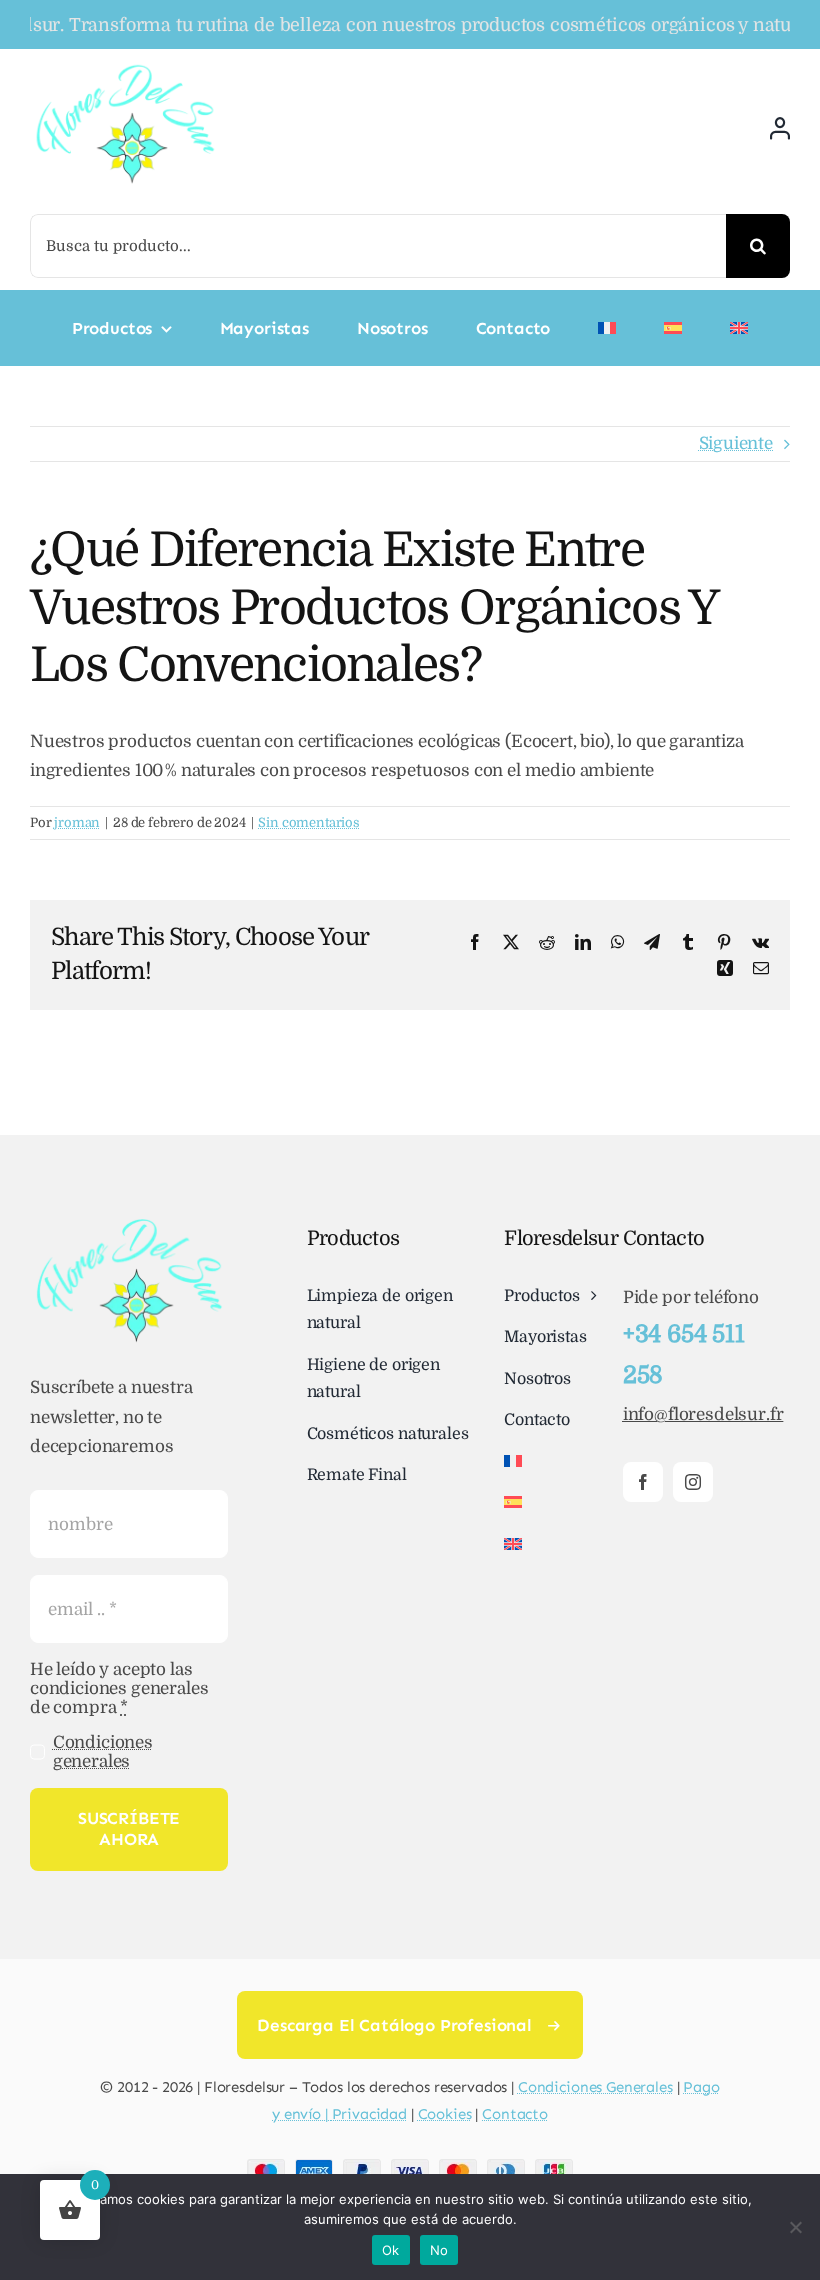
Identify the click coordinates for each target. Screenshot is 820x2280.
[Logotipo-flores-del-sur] (125, 69)
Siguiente (736, 443)
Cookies (445, 2114)
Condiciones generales (103, 1752)
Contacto (515, 2114)
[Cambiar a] (607, 328)
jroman (77, 822)
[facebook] (643, 1482)
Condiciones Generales (595, 2087)
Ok (391, 2250)
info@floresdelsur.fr (703, 1414)
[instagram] (693, 1482)
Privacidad (370, 2114)
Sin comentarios (308, 822)
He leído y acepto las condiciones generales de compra (119, 1688)
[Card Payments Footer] (410, 2167)
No (439, 2250)
